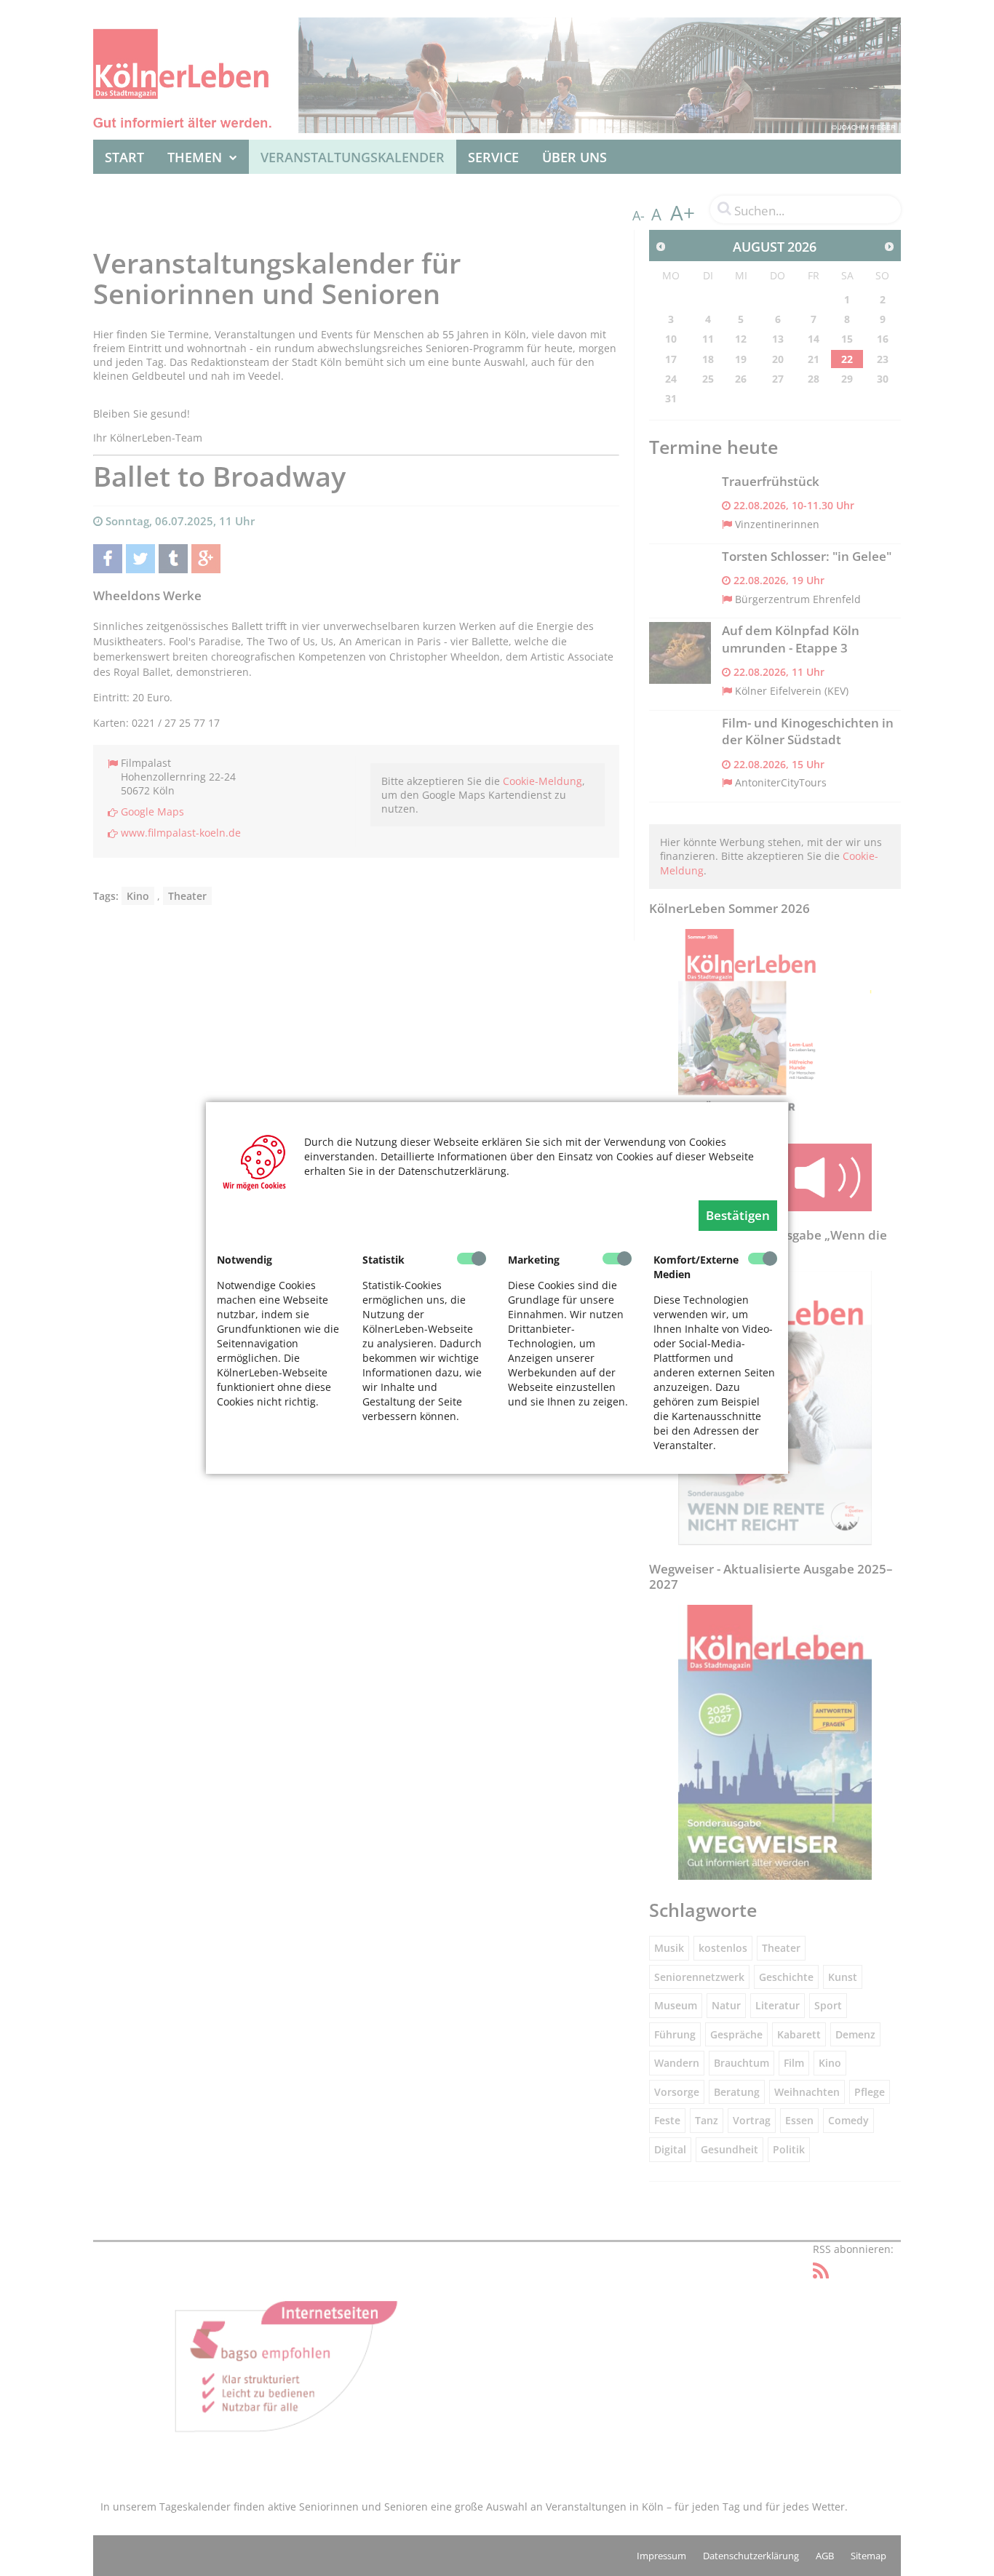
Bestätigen (738, 1215)
